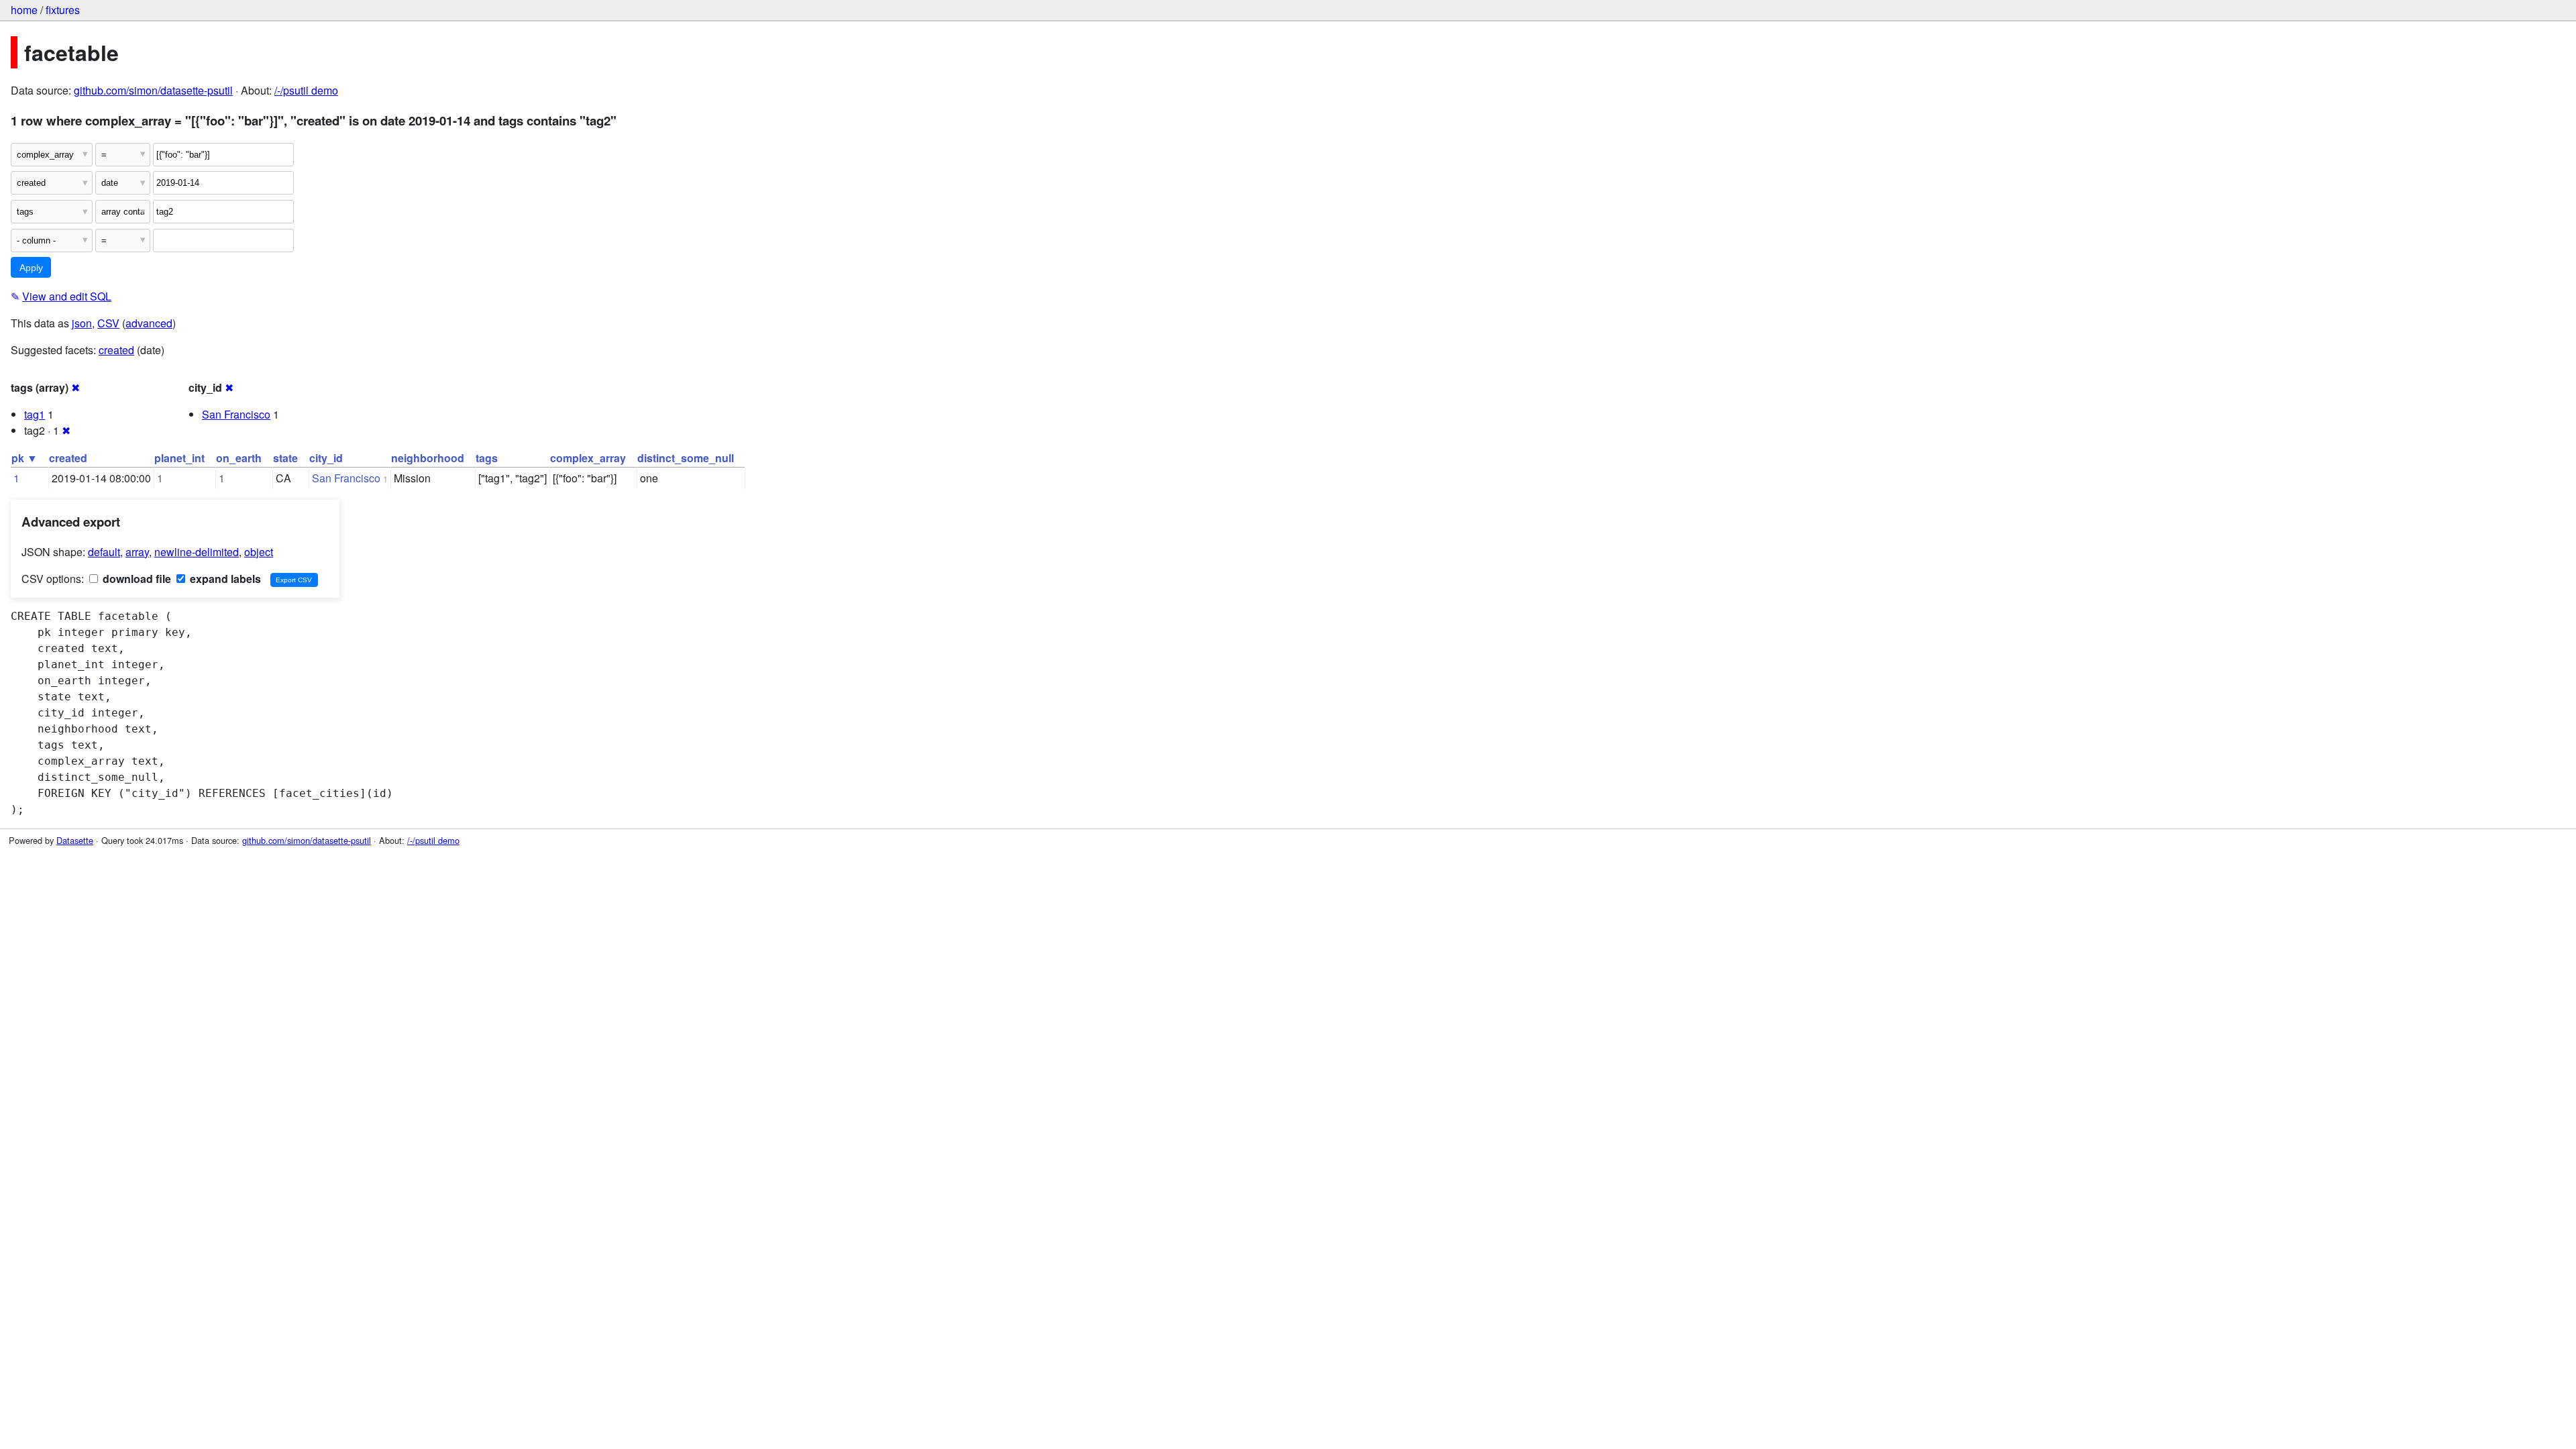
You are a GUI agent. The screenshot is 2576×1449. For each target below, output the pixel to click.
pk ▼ (24, 458)
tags (487, 458)
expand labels (224, 579)
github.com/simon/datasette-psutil (153, 90)
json (82, 323)
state (285, 458)
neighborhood (428, 458)
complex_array (588, 458)
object (259, 552)
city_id (326, 458)
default (104, 552)
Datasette (75, 840)
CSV (108, 323)
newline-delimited (197, 552)
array (137, 552)
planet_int (179, 458)
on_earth (239, 458)
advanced (149, 323)
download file (136, 579)
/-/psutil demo (306, 90)
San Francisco (236, 414)
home (24, 10)
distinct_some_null (686, 458)
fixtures (63, 10)
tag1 (35, 414)
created (116, 350)
